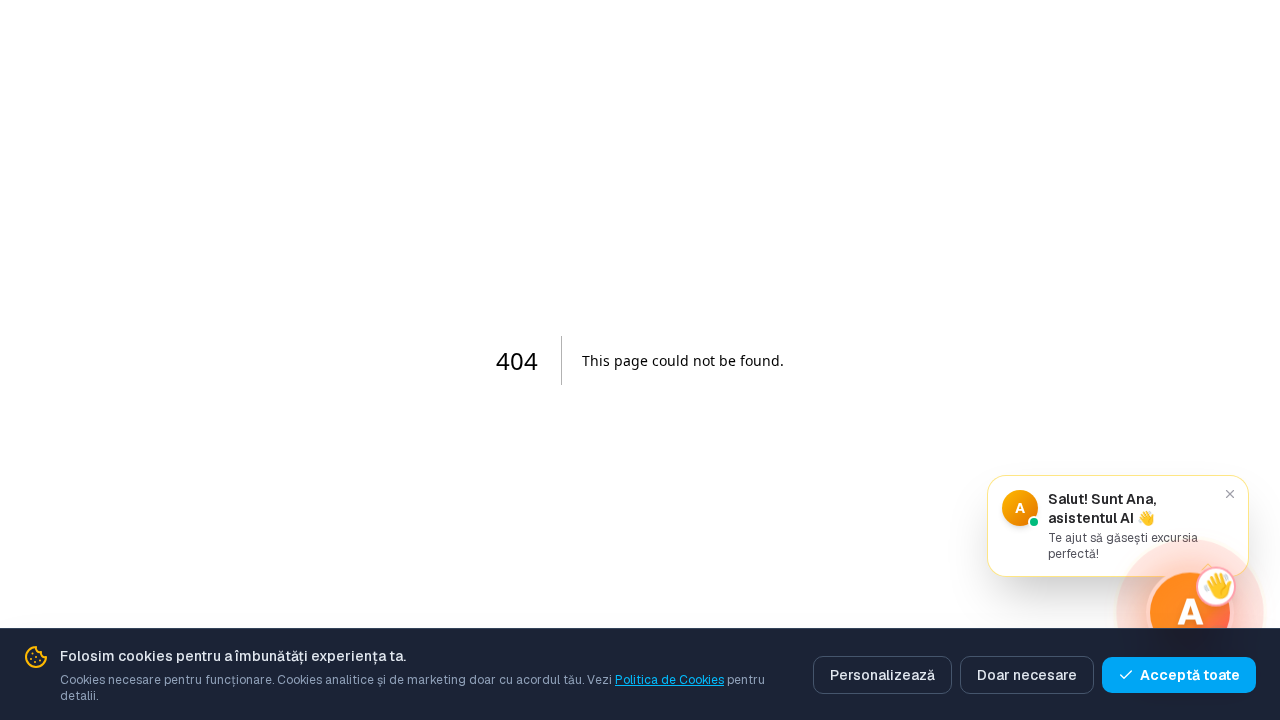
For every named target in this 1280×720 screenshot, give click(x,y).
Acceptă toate (1190, 675)
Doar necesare (1027, 675)
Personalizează (882, 675)
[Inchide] (1230, 494)
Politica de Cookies (669, 680)
